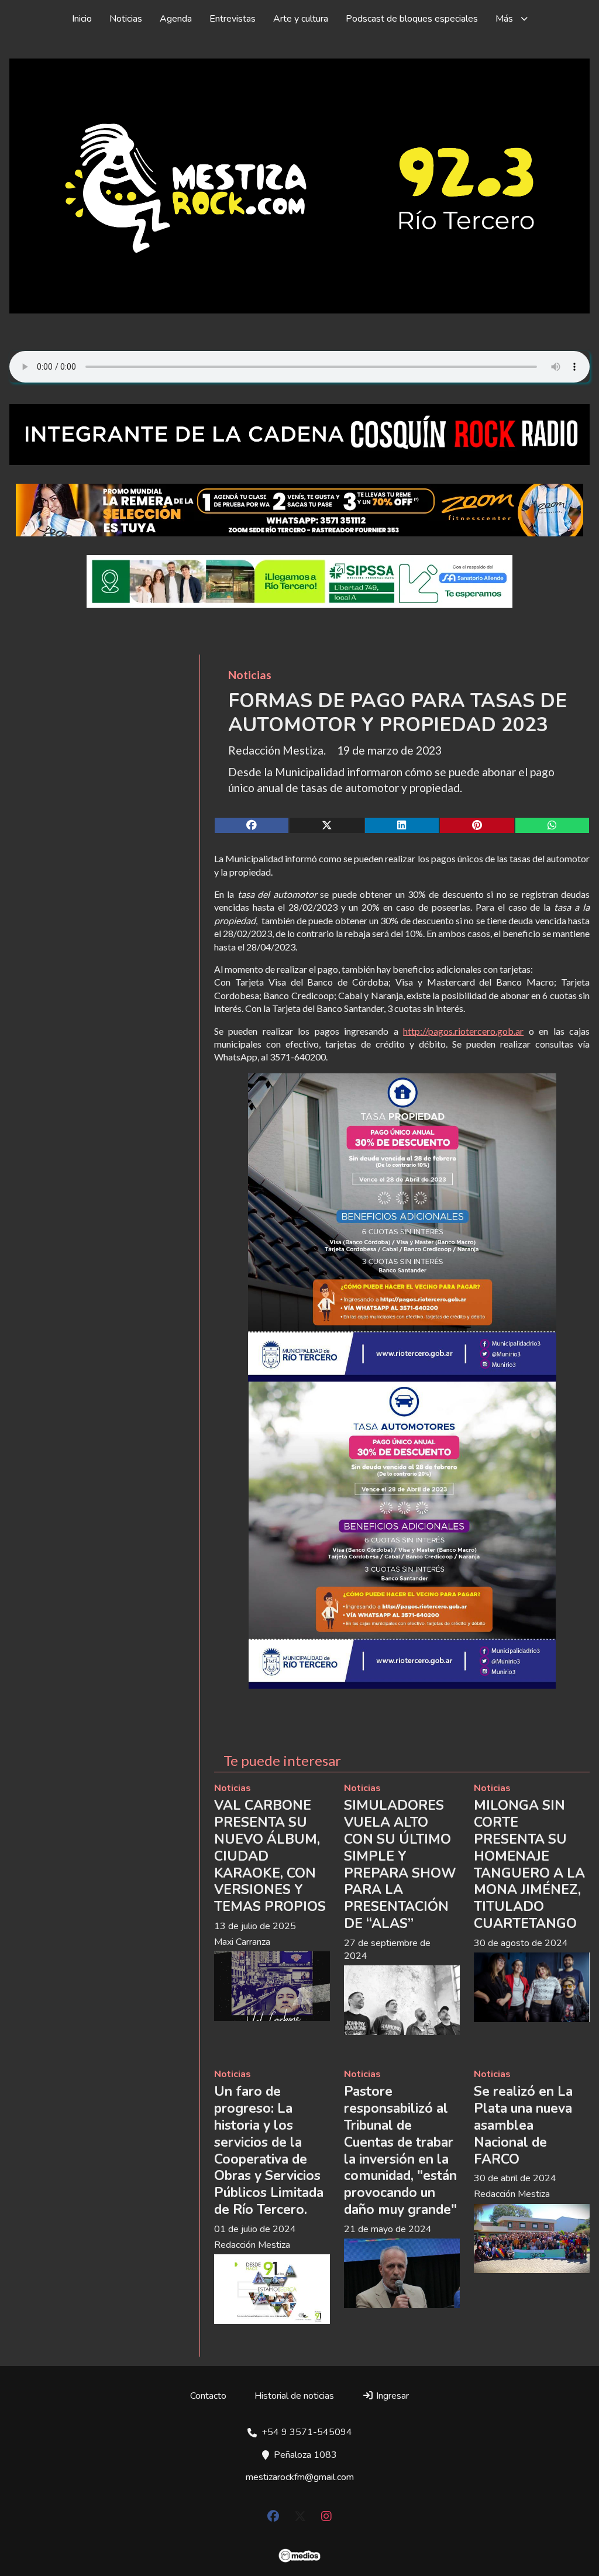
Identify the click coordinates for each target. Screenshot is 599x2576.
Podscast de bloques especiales (412, 19)
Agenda (176, 19)
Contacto (208, 2396)
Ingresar (391, 2396)
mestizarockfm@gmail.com (300, 2477)
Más (504, 19)
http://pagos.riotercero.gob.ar (463, 1031)
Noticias (126, 19)
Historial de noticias (294, 2396)
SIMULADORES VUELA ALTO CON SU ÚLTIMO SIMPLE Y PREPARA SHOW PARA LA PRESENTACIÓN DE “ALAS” (400, 1864)
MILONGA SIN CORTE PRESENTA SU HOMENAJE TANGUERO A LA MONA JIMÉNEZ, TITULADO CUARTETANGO (529, 1864)
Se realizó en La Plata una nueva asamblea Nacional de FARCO (523, 2125)
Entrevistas (233, 19)
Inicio (82, 19)
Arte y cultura (301, 19)
